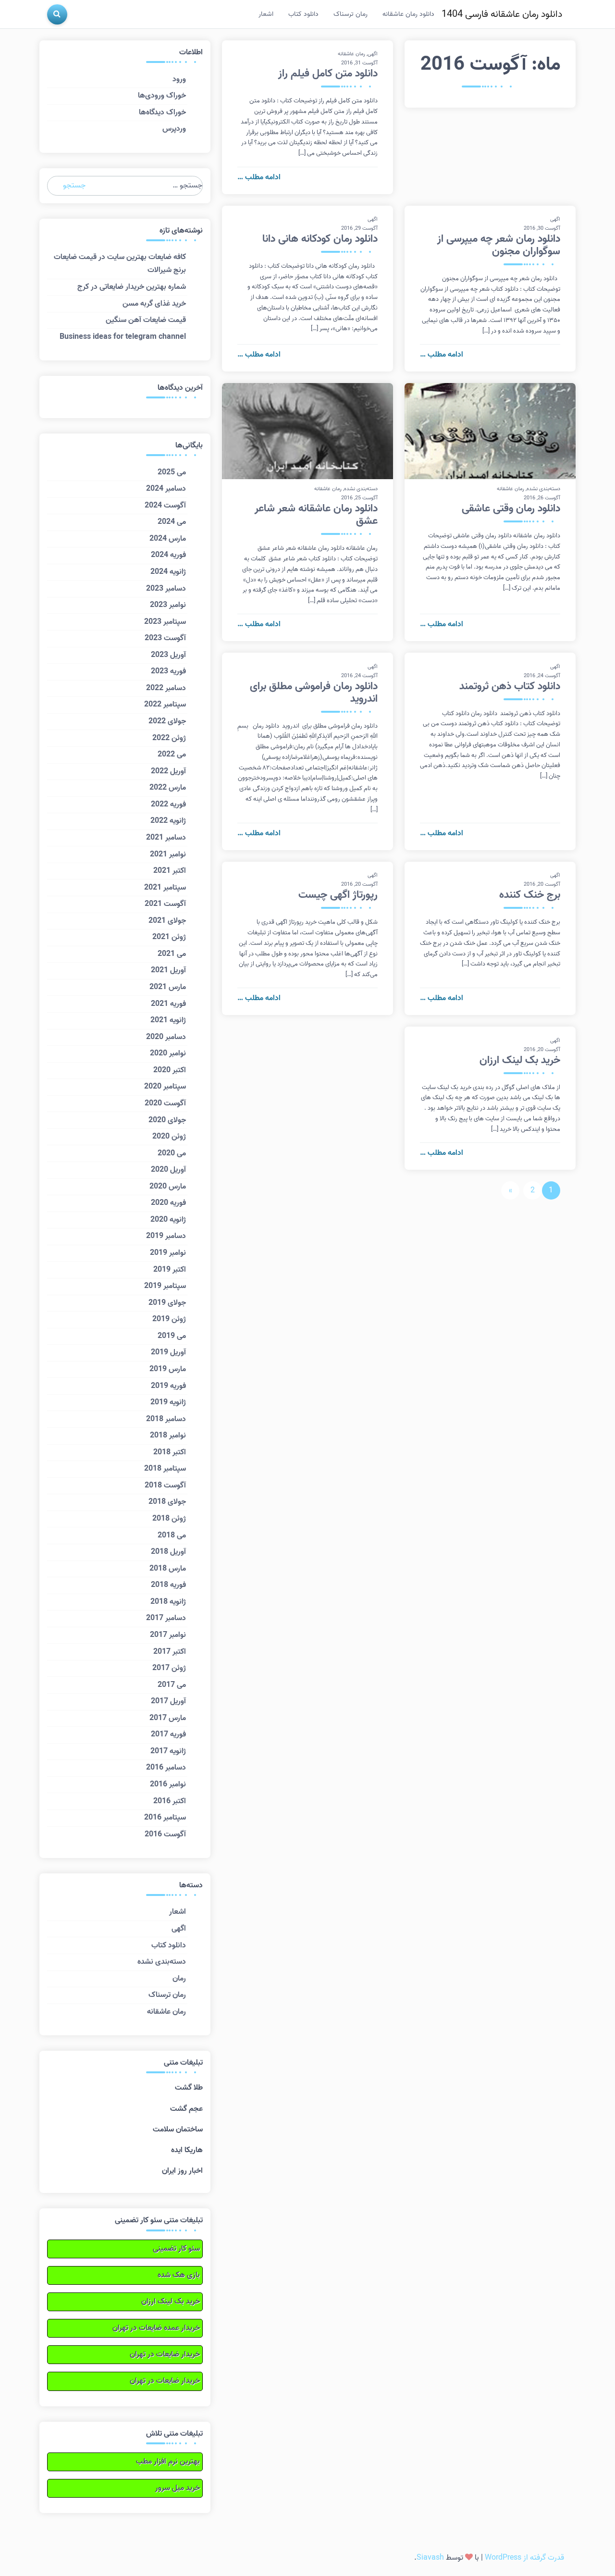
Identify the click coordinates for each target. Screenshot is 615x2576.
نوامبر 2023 (168, 605)
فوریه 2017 (168, 1734)
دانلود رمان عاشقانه (408, 14)
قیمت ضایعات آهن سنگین (146, 320)
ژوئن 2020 (169, 1137)
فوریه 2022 (168, 805)
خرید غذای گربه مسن (154, 304)
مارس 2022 (168, 788)
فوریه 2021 (168, 1004)
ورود (179, 79)
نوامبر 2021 (168, 855)
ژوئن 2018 (169, 1519)
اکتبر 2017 (170, 1652)
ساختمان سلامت (178, 2130)
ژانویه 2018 (168, 1602)
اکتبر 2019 (170, 1270)
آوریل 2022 (168, 771)
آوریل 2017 (168, 1701)
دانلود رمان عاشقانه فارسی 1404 (502, 14)
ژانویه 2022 (168, 821)
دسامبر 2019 (166, 1236)
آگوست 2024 (165, 506)
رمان (179, 1979)
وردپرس (174, 129)
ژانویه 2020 (168, 1220)
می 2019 (172, 1336)
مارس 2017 (168, 1718)
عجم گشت (186, 2109)
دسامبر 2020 (166, 1037)
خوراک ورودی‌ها (162, 96)
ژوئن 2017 (169, 1668)
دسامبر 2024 (166, 489)
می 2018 (172, 1536)
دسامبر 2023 (166, 589)
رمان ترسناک (351, 14)
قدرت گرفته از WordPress (524, 2558)
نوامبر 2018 (168, 1436)
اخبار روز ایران (182, 2171)
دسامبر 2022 (166, 688)
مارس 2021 (168, 987)
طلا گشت (189, 2088)
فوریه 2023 (168, 671)
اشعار (266, 14)
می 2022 (172, 755)
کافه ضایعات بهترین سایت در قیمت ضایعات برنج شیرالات (120, 264)
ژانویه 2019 (168, 1402)
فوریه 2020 (168, 1203)
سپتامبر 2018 (165, 1469)
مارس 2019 (168, 1369)
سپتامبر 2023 (165, 622)
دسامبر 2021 (166, 838)
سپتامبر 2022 (165, 705)
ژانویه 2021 (168, 1020)
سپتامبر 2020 (165, 1087)
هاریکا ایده (187, 2150)
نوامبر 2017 (168, 1635)
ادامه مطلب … (259, 177)
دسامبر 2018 (166, 1419)
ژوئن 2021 (169, 937)
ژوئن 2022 (169, 738)
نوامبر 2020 (168, 1053)
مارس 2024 (168, 539)
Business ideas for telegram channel (123, 337)
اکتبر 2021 (170, 871)
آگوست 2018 (165, 1486)
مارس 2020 (168, 1187)
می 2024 (172, 522)
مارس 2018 (168, 1569)
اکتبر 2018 (170, 1452)
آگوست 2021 (165, 904)
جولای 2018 (167, 1502)
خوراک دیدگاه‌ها (162, 112)
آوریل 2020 (168, 1170)
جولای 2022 (167, 721)
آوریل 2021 (168, 970)
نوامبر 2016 (168, 1784)
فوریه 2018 (168, 1585)
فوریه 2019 (168, 1386)
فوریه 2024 (168, 555)
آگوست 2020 (165, 1103)
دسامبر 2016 (166, 1768)
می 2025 (172, 472)
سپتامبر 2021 (165, 888)
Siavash (430, 2558)
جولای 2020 (167, 1120)
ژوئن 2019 (169, 1319)
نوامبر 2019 (168, 1253)
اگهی (373, 54)
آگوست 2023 (165, 638)
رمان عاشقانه (351, 54)
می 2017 (172, 1685)
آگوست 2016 (165, 1834)
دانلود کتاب (303, 14)
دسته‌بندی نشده (543, 489)
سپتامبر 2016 (165, 1818)
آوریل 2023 (168, 655)
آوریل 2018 (168, 1552)
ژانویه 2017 (168, 1751)
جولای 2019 (167, 1303)
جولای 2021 (167, 921)
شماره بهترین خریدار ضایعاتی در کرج (132, 287)
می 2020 (172, 1153)
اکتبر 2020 (170, 1070)
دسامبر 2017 (166, 1618)
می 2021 (172, 954)
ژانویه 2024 (168, 572)
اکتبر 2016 (170, 1801)
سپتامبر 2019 (165, 1286)
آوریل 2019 (168, 1352)
